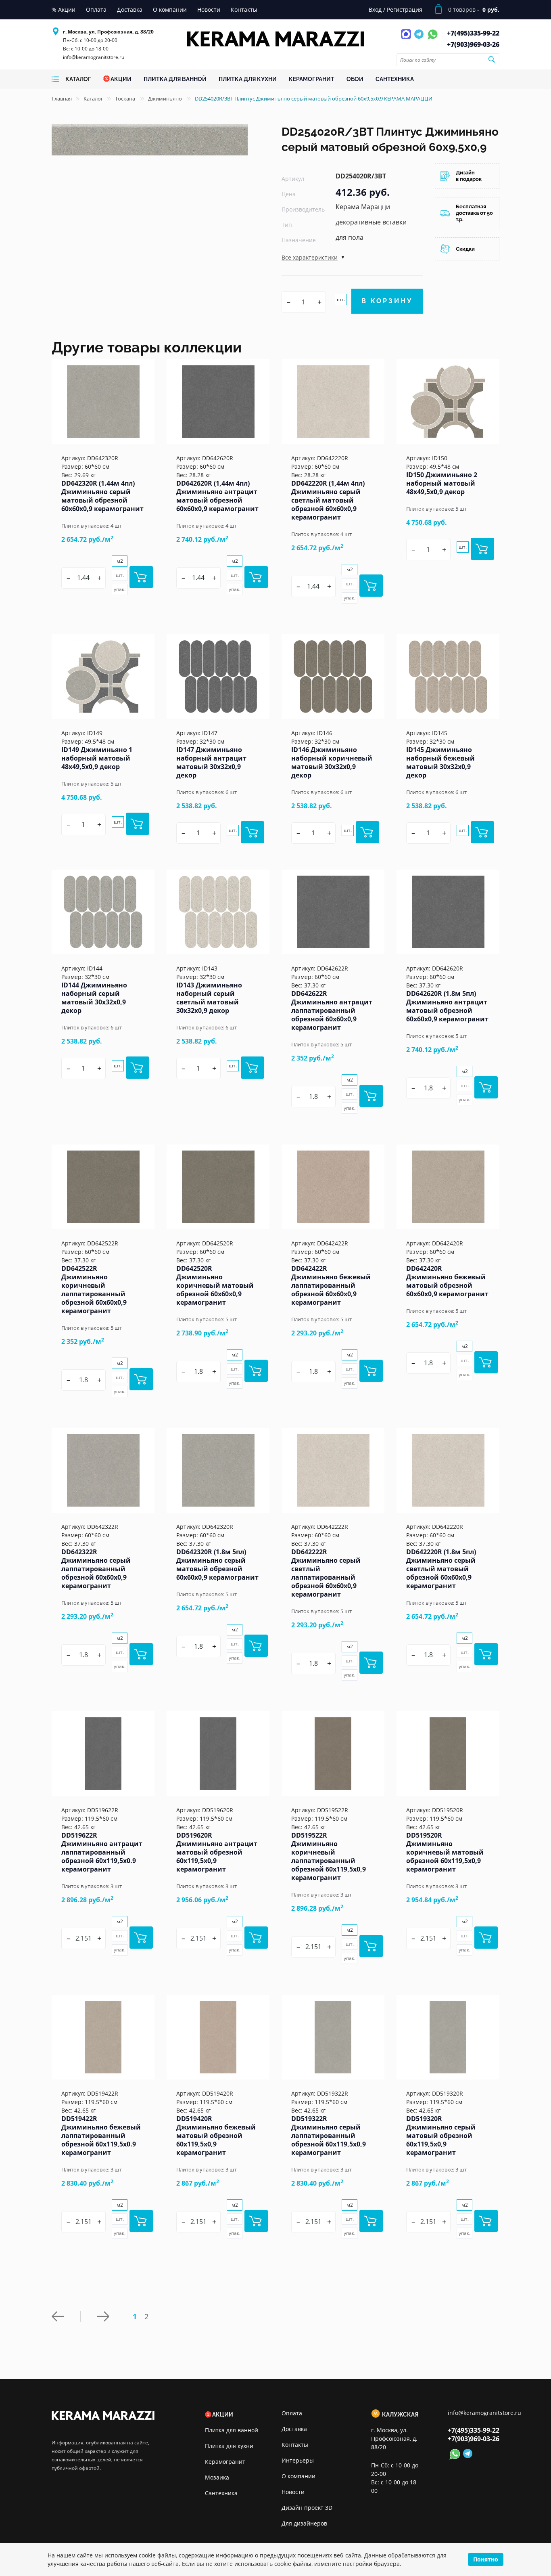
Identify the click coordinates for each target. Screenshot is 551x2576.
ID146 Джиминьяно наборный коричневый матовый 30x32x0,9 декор (332, 762)
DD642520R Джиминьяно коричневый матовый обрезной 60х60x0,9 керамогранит (215, 1285)
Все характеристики (310, 257)
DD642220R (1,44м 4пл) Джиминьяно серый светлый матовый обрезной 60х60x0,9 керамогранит (328, 500)
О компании (298, 2476)
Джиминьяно (166, 99)
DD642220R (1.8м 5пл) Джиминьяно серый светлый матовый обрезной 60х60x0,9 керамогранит (441, 1569)
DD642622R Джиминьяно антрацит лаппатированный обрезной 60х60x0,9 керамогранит (332, 1010)
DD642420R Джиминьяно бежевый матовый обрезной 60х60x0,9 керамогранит (447, 1281)
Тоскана (126, 99)
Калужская (400, 2415)
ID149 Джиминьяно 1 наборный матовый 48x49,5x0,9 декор (97, 758)
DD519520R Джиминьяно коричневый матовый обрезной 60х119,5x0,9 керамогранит (445, 1852)
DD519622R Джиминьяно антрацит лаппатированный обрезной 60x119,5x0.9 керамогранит (102, 1852)
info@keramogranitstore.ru (94, 57)
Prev (66, 2316)
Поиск (491, 59)
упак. (120, 589)
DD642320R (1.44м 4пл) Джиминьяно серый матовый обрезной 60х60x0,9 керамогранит (102, 496)
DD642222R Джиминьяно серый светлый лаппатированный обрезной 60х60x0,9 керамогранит (326, 1573)
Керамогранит (225, 2462)
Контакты (295, 2445)
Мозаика (217, 2477)
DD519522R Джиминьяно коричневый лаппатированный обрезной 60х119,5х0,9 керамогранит (329, 1856)
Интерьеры (298, 2460)
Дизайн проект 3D (307, 2508)
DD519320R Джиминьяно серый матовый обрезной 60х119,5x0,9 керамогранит (441, 2136)
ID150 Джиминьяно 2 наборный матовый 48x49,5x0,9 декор (442, 483)
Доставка (294, 2429)
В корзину (387, 301)
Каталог (93, 99)
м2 (120, 561)
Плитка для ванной (232, 2430)
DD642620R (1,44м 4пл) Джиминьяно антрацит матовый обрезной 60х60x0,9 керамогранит (217, 496)
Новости (293, 2492)
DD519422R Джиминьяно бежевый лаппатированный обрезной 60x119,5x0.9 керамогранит (101, 2136)
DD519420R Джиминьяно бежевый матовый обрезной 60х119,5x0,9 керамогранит (216, 2136)
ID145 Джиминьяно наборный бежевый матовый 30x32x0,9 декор (440, 762)
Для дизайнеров (304, 2523)
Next (105, 2316)
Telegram (420, 39)
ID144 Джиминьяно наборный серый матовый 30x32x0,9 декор (94, 998)
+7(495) (473, 33)
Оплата (292, 2413)
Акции (223, 2415)
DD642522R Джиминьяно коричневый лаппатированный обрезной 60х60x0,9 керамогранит (94, 1290)
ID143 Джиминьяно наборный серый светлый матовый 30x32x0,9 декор (209, 998)
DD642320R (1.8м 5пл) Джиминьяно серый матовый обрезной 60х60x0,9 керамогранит (217, 1565)
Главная (62, 99)
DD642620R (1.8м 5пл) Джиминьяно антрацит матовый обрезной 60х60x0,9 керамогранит (447, 1006)
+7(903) (473, 44)
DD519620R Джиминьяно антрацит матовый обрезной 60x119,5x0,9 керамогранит (217, 1852)
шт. (341, 299)
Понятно (486, 2559)
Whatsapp (433, 39)
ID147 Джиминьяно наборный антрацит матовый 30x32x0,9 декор (211, 762)
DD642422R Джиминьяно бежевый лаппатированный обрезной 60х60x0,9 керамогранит (331, 1285)
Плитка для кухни (229, 2446)
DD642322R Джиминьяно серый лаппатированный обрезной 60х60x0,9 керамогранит (96, 1569)
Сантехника (221, 2493)
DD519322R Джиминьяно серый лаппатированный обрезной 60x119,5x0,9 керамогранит (329, 2136)
